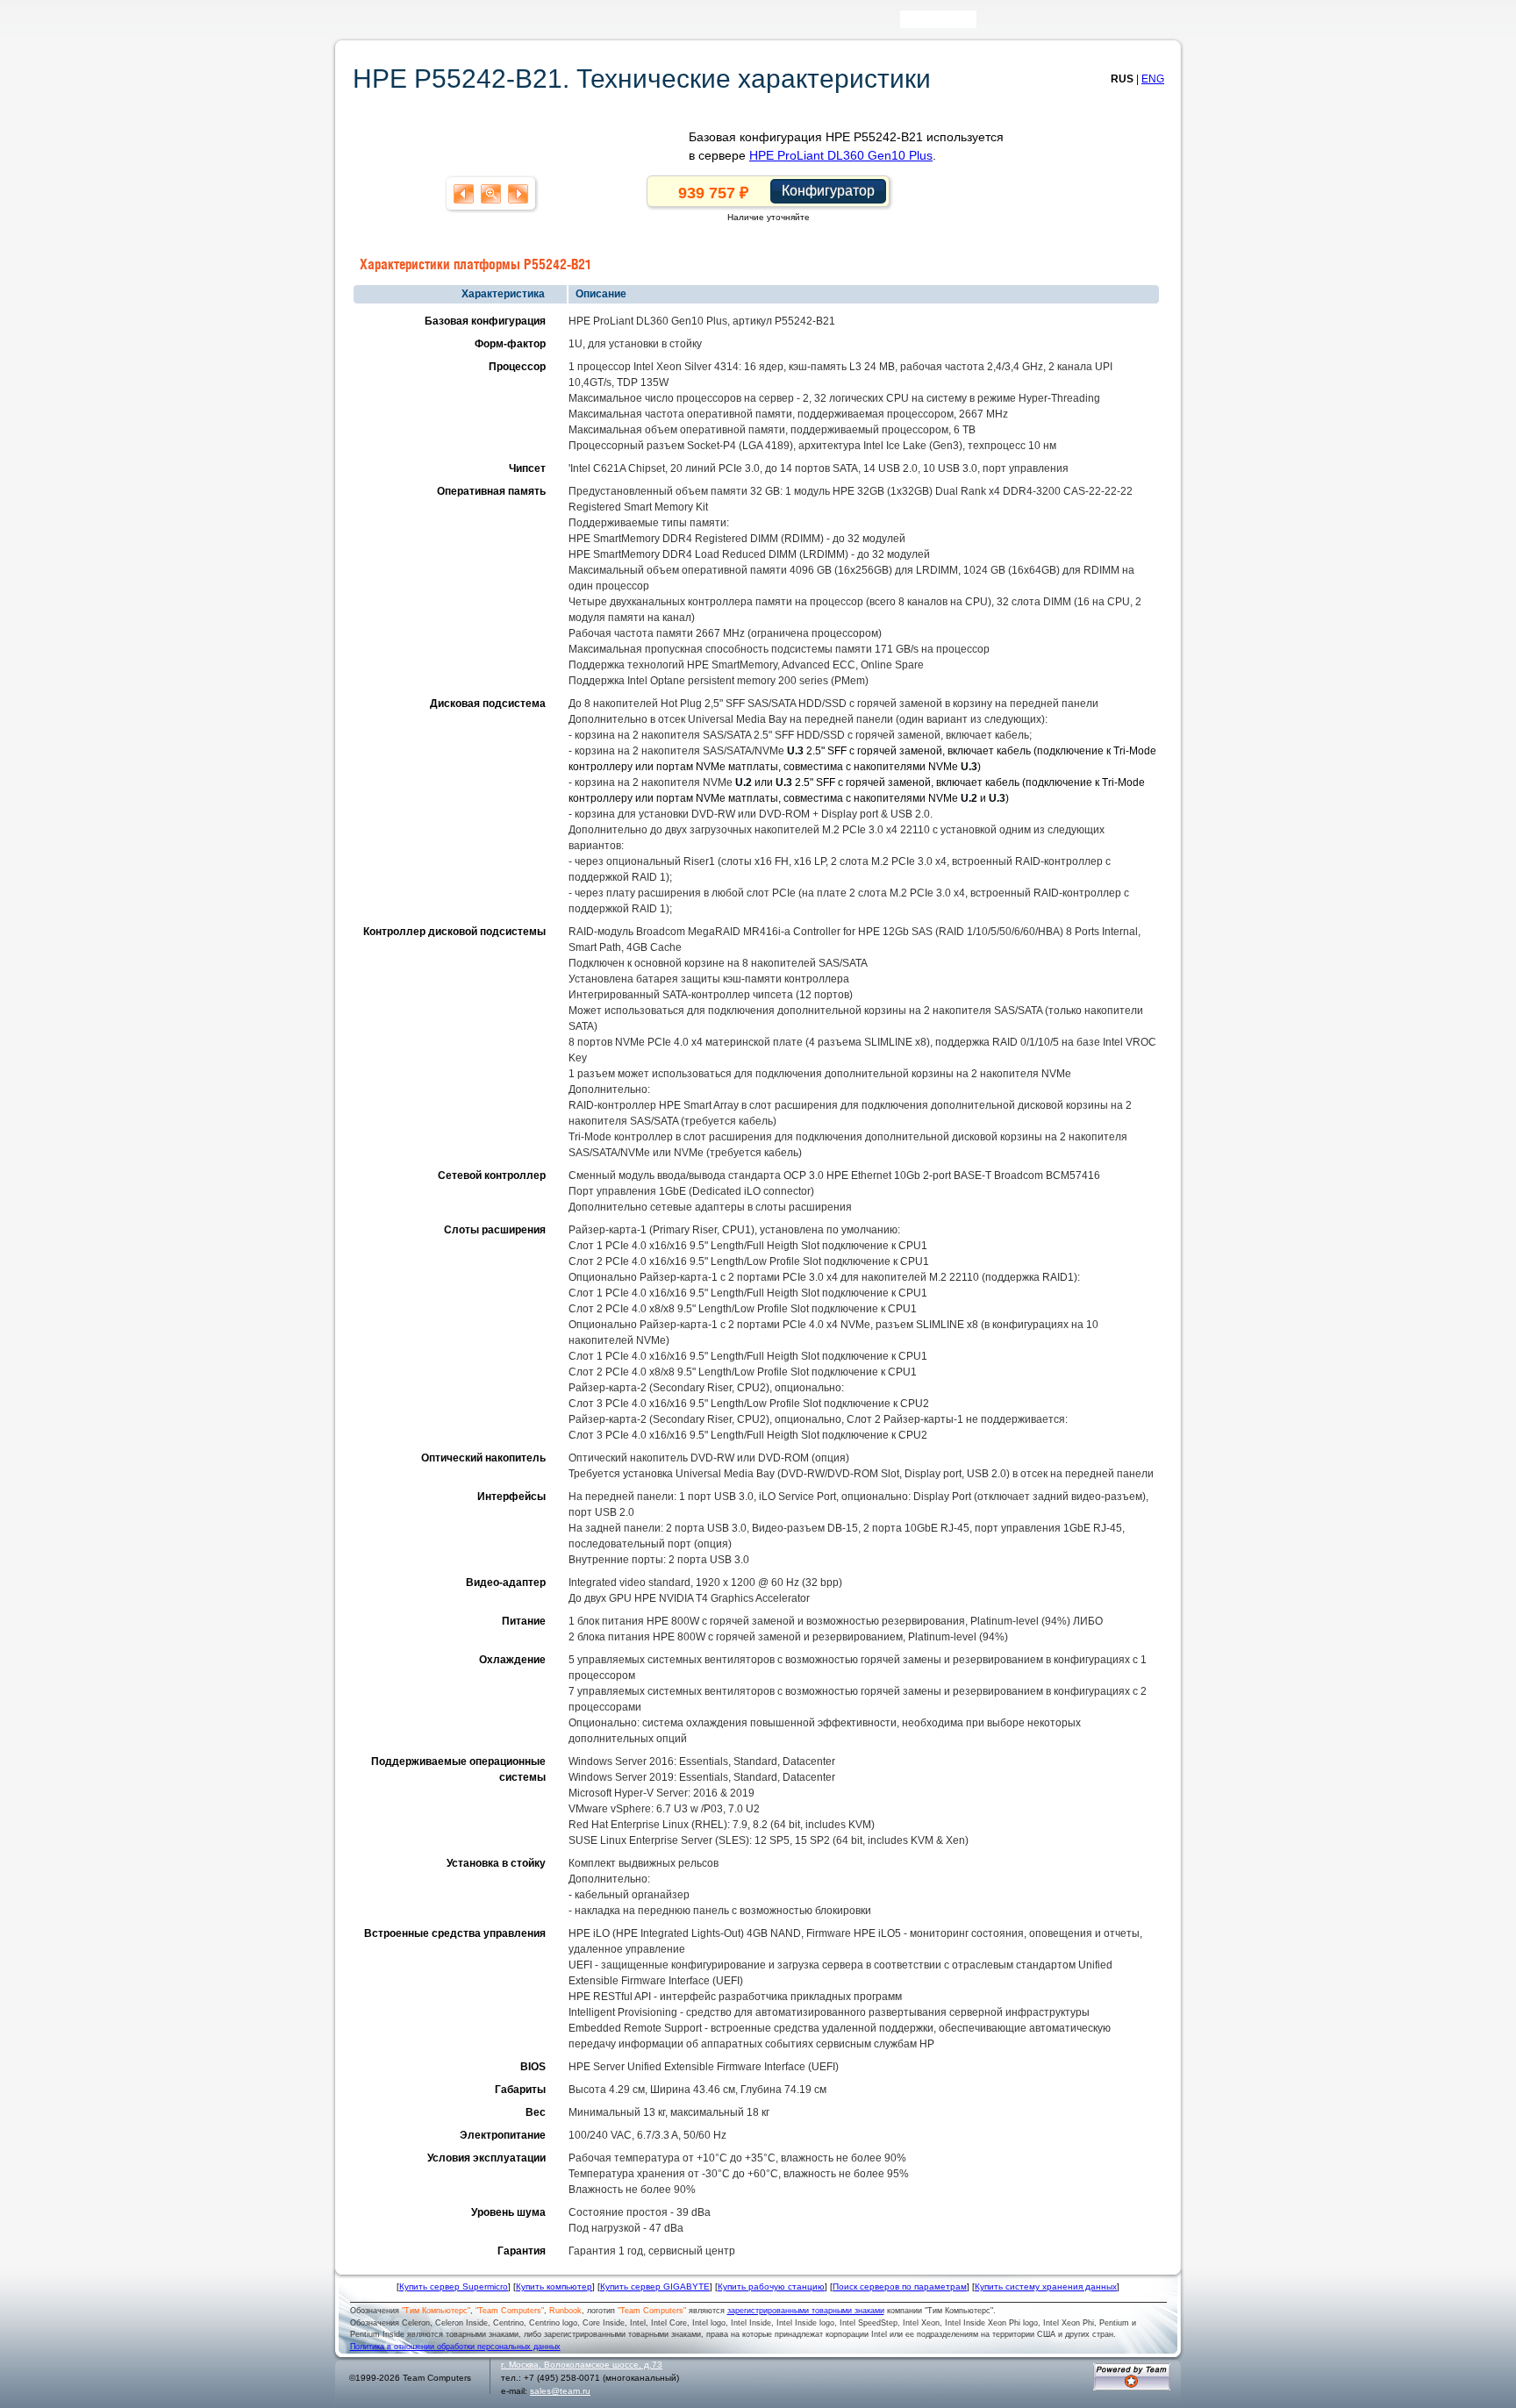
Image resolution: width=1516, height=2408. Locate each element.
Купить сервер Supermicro (454, 2287)
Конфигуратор (828, 191)
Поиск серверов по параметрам (900, 2287)
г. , (582, 2365)
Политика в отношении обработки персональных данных (455, 2347)
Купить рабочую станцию (771, 2287)
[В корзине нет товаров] (1167, 19)
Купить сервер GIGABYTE (655, 2287)
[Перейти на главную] (372, 25)
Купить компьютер (554, 2287)
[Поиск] (989, 23)
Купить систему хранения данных (1046, 2287)
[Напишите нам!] (1014, 23)
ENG (1153, 79)
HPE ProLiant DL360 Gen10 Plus (841, 155)
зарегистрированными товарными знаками (806, 2311)
